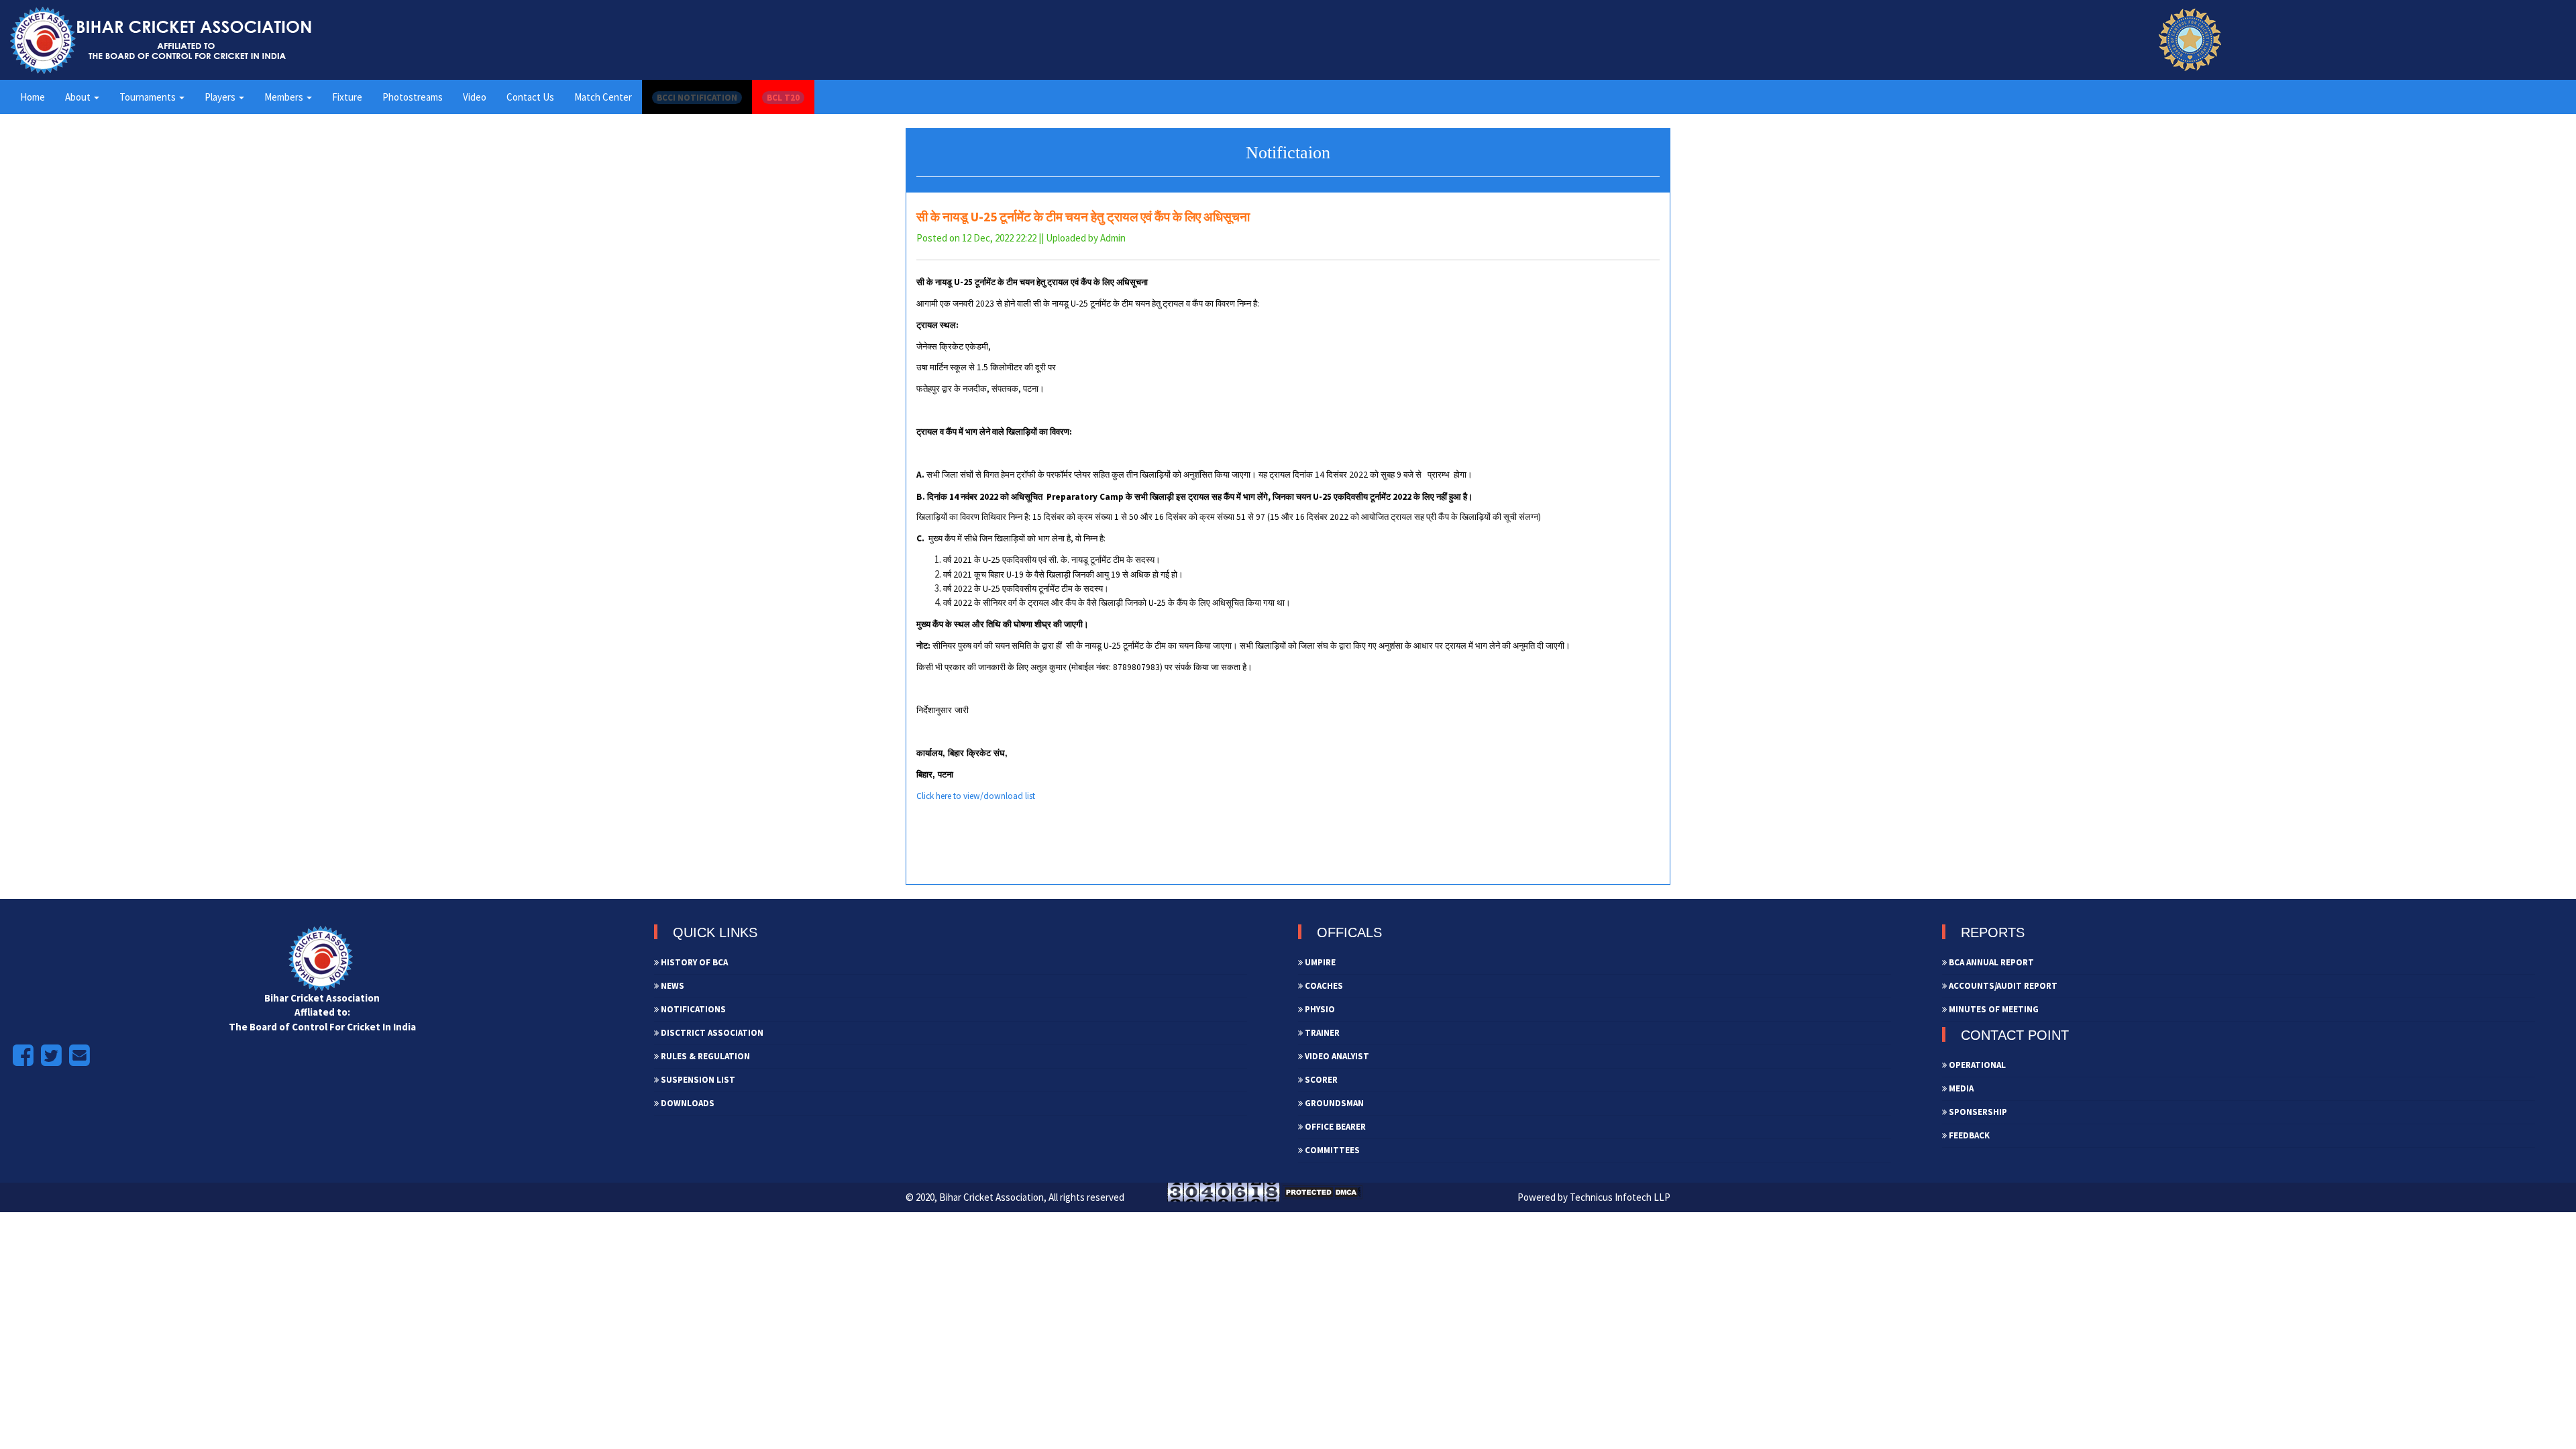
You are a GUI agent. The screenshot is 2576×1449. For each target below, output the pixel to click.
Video (475, 97)
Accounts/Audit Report (2002, 986)
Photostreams (413, 97)
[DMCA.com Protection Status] (1322, 1191)
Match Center (603, 97)
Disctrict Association (711, 1033)
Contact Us (530, 97)
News (672, 986)
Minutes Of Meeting (1993, 1009)
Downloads (687, 1103)
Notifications (692, 1009)
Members (285, 97)
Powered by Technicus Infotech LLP (1594, 1197)
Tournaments (149, 97)
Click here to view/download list (976, 796)
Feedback (1968, 1135)
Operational (1976, 1065)
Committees (1331, 1150)
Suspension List (697, 1080)
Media (1960, 1088)
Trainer (1321, 1033)
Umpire (1319, 962)
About (79, 97)
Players (221, 97)
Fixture (347, 97)
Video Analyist (1336, 1056)
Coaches (1323, 986)
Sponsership (1977, 1112)
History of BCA (693, 962)
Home (33, 97)
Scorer (1320, 1080)
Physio (1319, 1009)
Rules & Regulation (704, 1056)
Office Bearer (1334, 1127)
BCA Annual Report (1990, 962)
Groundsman (1333, 1103)
